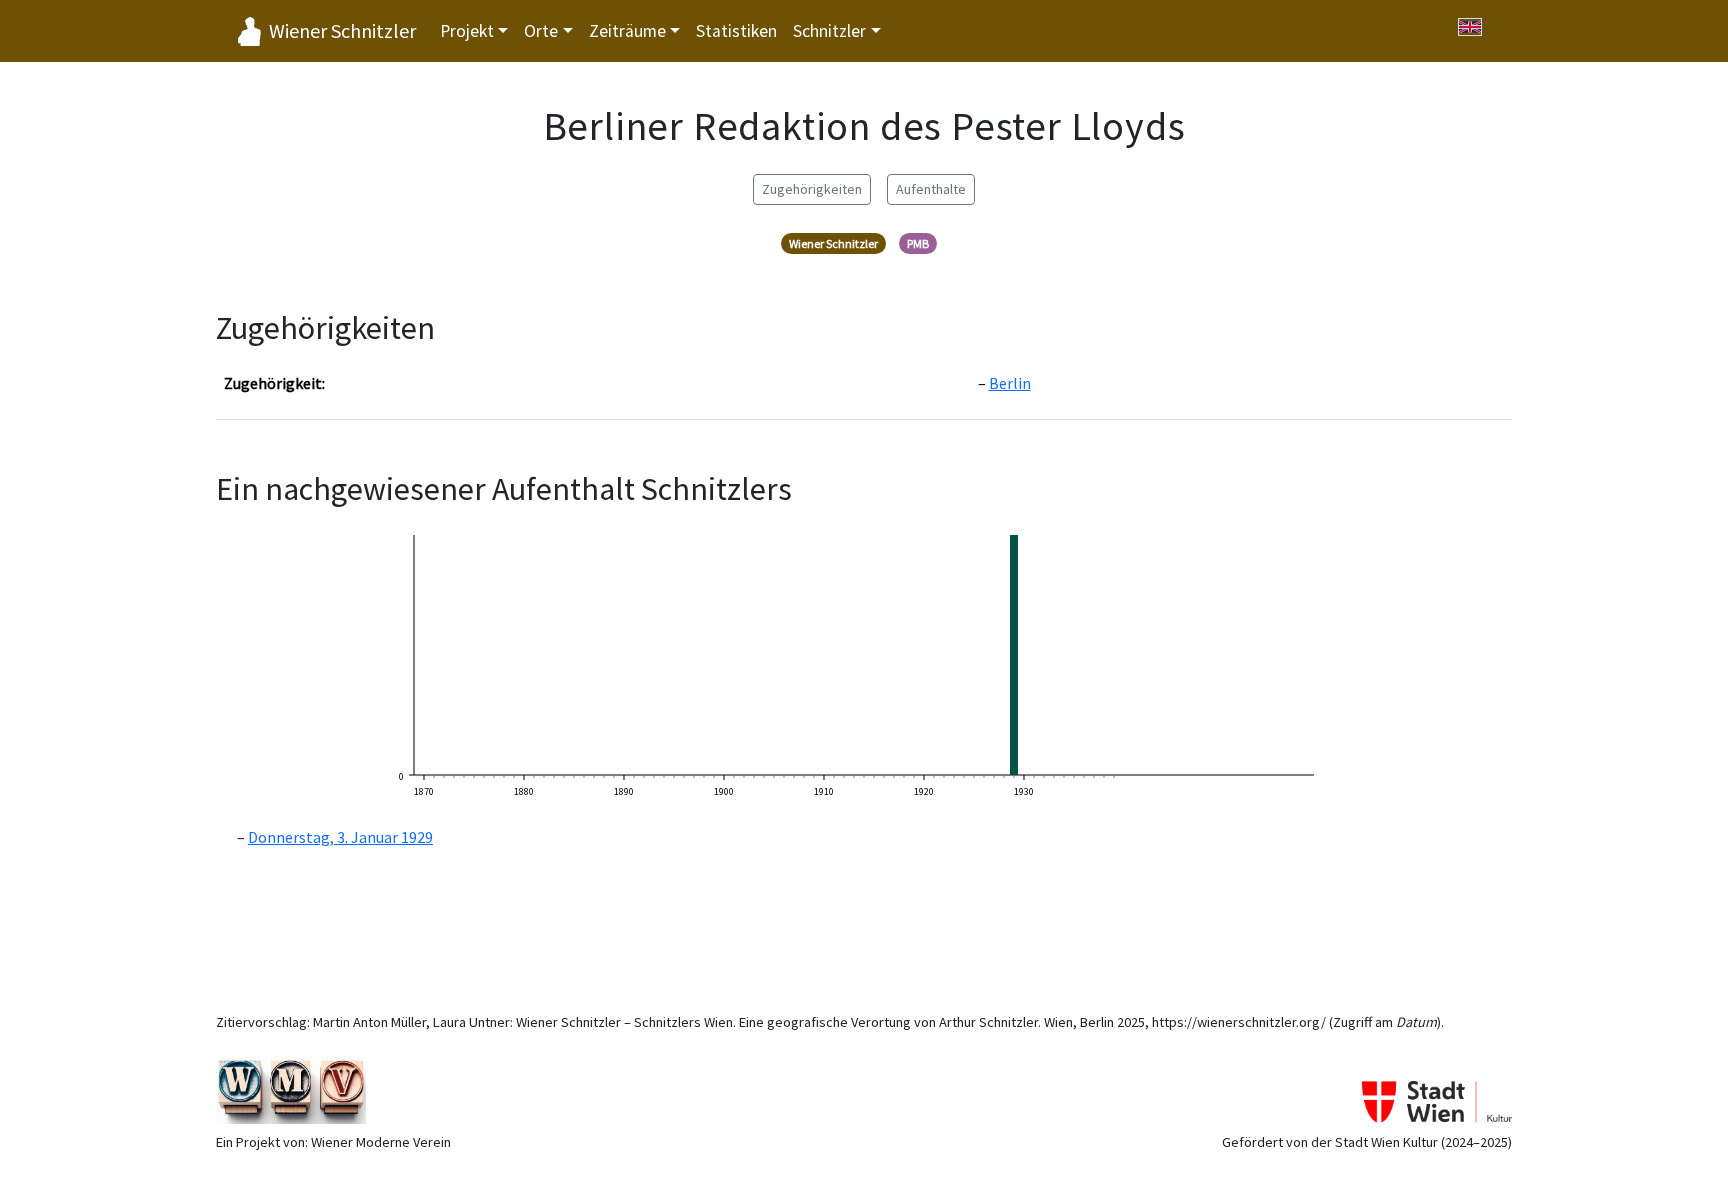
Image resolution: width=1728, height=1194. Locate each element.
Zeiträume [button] (627, 31)
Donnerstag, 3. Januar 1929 (340, 837)
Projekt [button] (467, 31)
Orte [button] (541, 31)
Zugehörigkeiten (812, 189)
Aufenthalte (931, 189)
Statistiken (736, 31)
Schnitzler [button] (829, 31)
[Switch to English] (1470, 27)
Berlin (1010, 383)
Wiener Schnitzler (342, 30)
